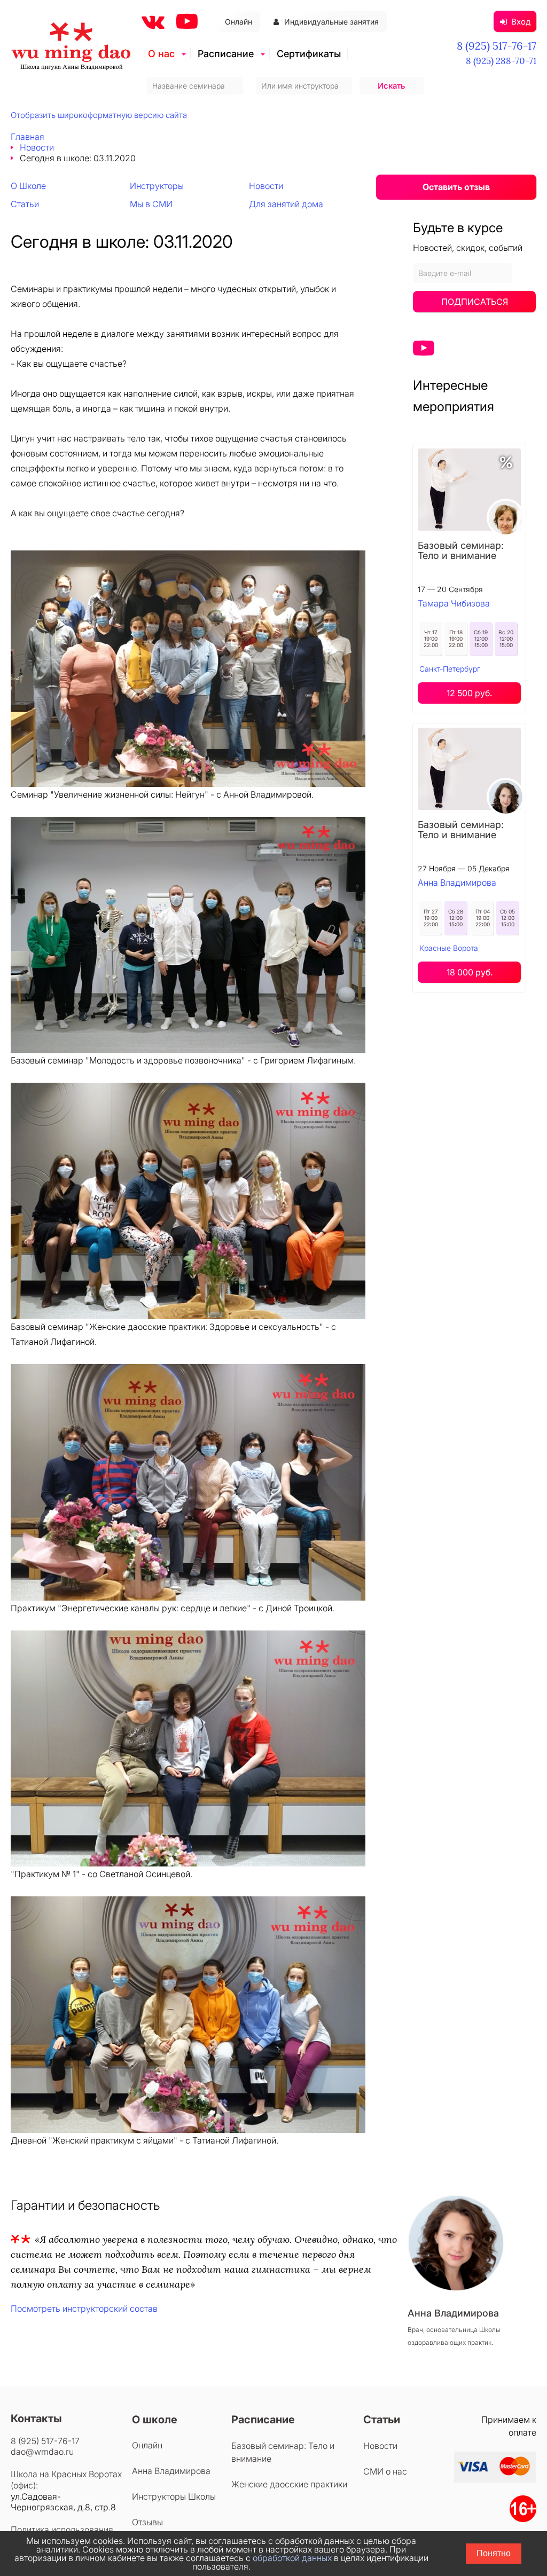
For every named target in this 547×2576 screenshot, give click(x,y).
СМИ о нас (385, 2471)
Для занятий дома (286, 204)
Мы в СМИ (151, 204)
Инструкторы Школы (174, 2496)
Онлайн (239, 22)
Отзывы (147, 2522)
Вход (521, 22)
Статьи (25, 204)
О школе (155, 2420)
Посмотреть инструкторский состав (84, 2309)
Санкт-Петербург (450, 669)
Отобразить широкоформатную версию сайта (99, 115)
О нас (161, 54)
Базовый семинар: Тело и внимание (461, 550)
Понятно (494, 2553)
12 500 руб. (469, 693)
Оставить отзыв (456, 187)
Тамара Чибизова (454, 603)
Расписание (226, 54)
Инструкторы (157, 186)
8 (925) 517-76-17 (497, 46)
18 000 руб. (470, 972)
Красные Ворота (449, 948)
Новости (37, 147)
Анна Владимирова (457, 883)
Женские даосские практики (289, 2484)
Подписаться (475, 302)
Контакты (36, 2419)
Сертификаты (309, 54)
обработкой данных (292, 2558)
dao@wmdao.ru (42, 2452)
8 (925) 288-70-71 (501, 61)
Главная (28, 137)
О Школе (28, 186)
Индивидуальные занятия (331, 22)
